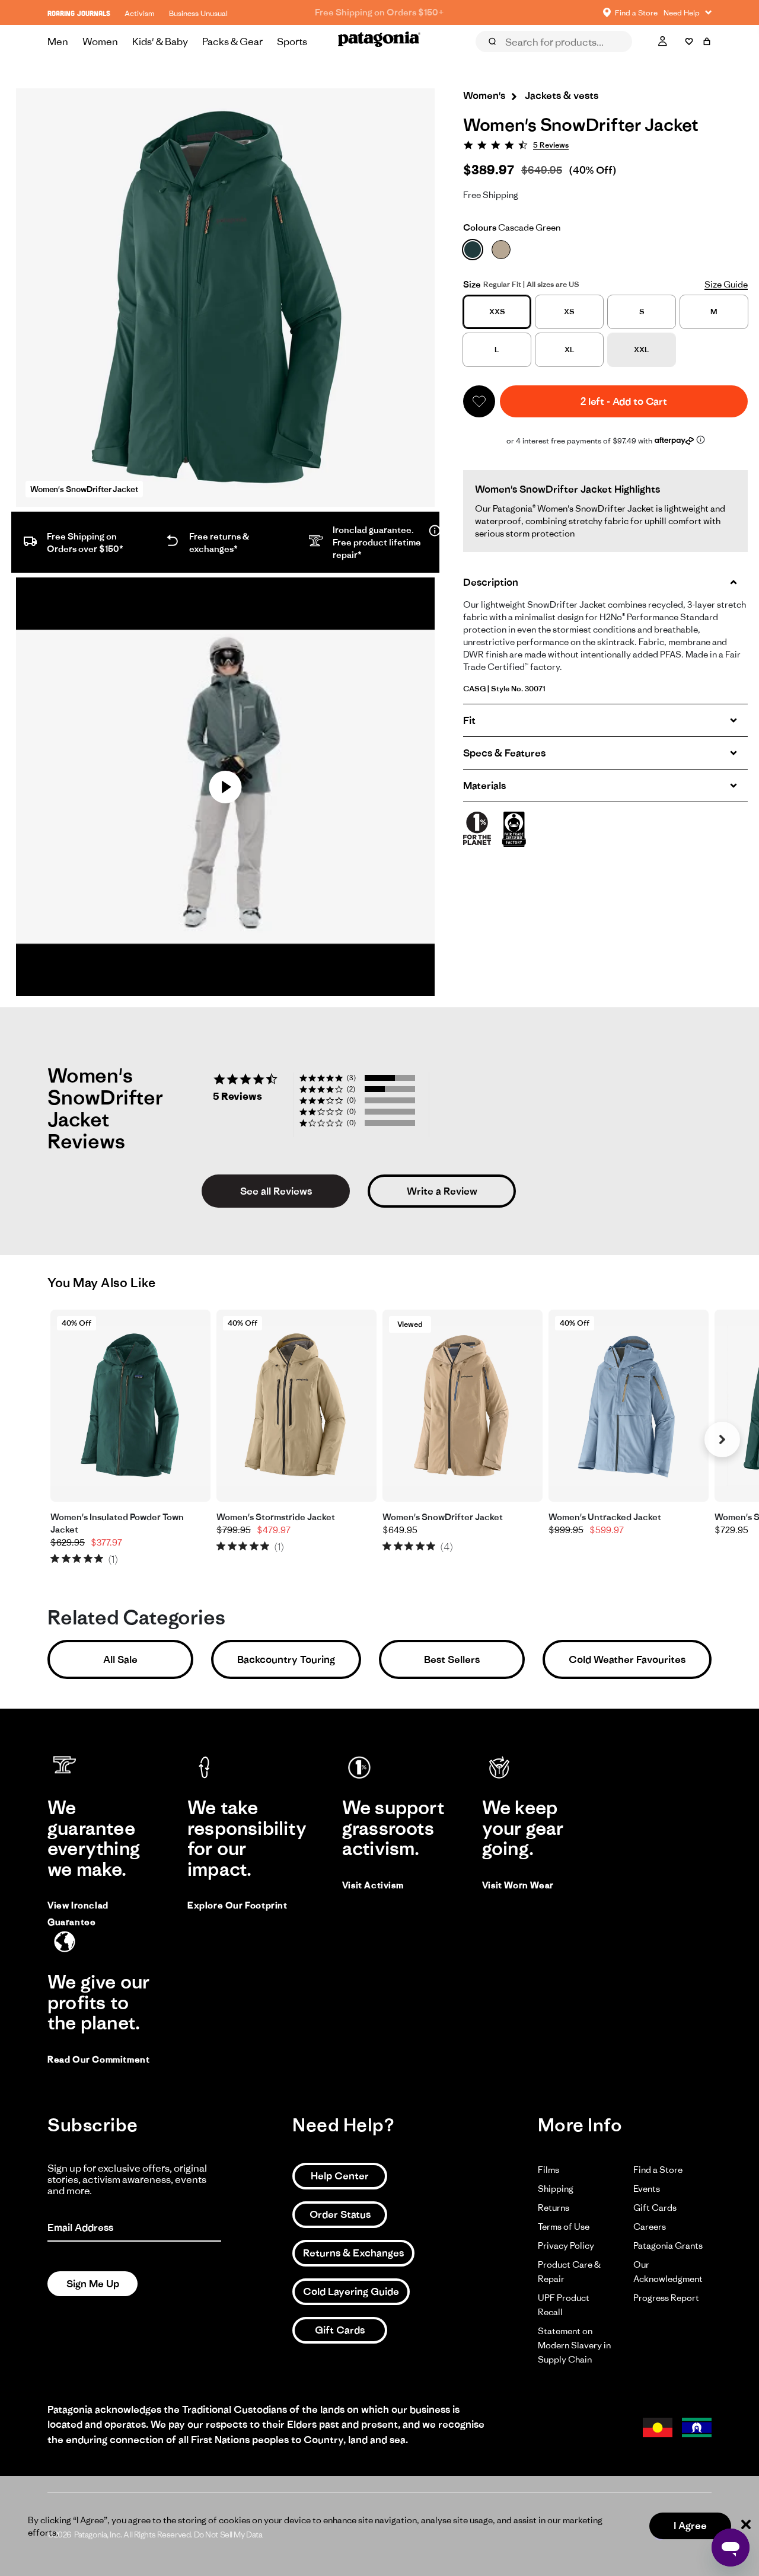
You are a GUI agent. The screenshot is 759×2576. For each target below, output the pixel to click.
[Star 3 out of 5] (77, 1558)
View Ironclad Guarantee (78, 1913)
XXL (642, 349)
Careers (650, 2227)
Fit (469, 720)
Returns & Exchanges (353, 2253)
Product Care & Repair (569, 2272)
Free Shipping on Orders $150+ (379, 12)
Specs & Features (504, 753)
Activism (140, 13)
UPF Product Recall (564, 2305)
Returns (554, 2208)
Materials (484, 786)
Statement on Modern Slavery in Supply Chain (574, 2345)
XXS (497, 312)
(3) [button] (351, 1078)
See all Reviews (276, 1191)
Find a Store (658, 2170)
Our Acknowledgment (668, 2272)
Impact (619, 58)
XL (570, 349)
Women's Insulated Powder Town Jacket (117, 1523)
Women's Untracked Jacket (605, 1517)
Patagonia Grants (668, 2245)
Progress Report (666, 2298)
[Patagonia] (379, 42)
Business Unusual (198, 13)
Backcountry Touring (286, 1659)
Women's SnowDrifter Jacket (443, 1517)
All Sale (120, 1659)
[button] (479, 401)
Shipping (556, 2189)
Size (472, 284)
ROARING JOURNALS (79, 13)
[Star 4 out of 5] (88, 1558)
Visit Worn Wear (518, 1885)
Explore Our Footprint (237, 1905)
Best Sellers (452, 1659)
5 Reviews (551, 145)
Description (491, 582)
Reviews (505, 58)
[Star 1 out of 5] (55, 1558)
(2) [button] (351, 1089)
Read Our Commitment (98, 2059)
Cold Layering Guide (351, 2291)
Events (647, 2189)
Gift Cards (340, 2330)
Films (548, 2170)
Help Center (340, 2176)
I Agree (690, 2526)
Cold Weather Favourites (627, 1659)
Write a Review (442, 1191)
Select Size (682, 58)
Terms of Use (564, 2227)
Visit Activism (373, 1885)
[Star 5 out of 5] (99, 1558)
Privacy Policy (566, 2245)
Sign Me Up (93, 2284)
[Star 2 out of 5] (66, 1558)
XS (569, 312)
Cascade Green (512, 227)
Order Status (340, 2214)
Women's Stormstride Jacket (276, 1517)
